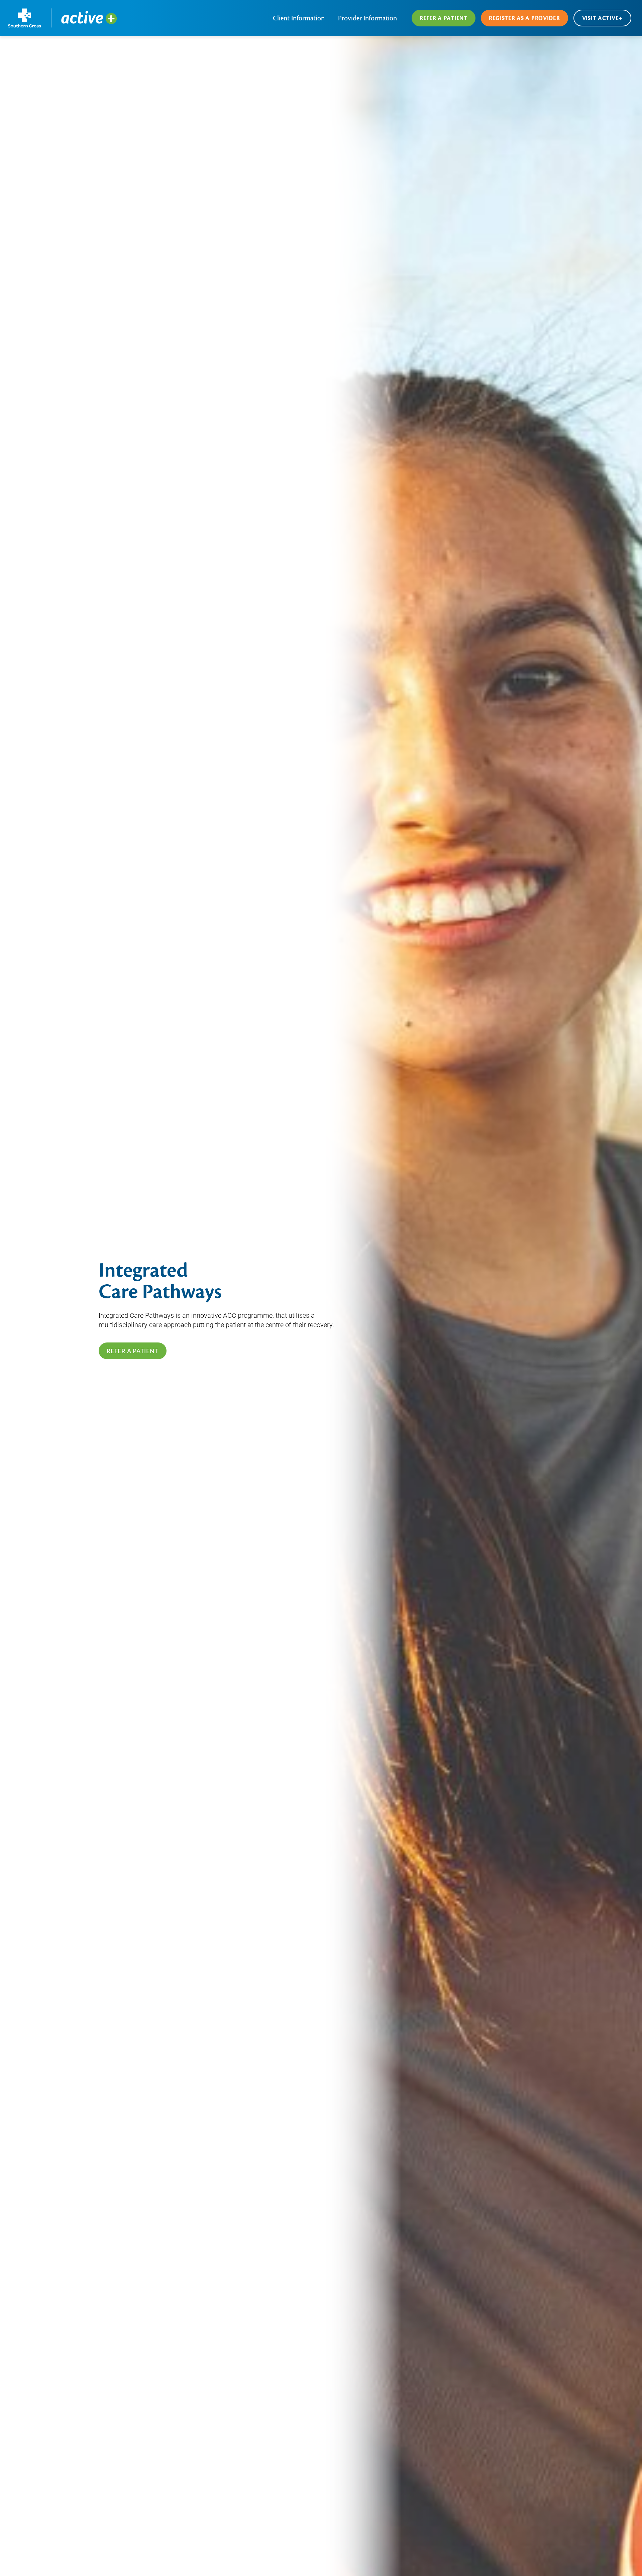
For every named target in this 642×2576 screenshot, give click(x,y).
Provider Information (367, 18)
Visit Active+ (602, 18)
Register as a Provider (524, 18)
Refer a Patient (444, 18)
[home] (63, 18)
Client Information (299, 18)
